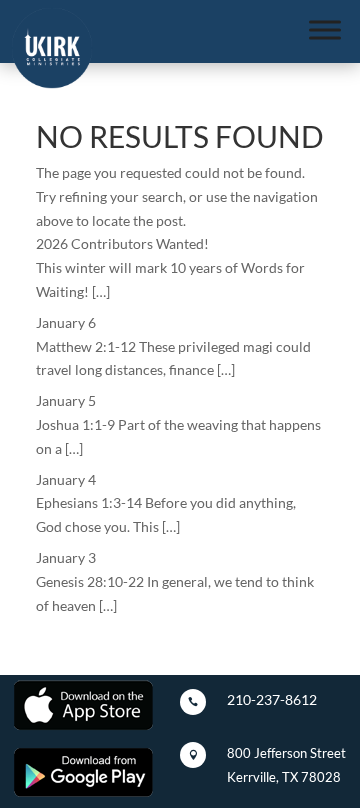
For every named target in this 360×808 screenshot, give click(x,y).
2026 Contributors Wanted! (122, 243)
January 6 (66, 322)
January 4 (66, 479)
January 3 (66, 557)
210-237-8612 (272, 699)
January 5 (66, 400)
